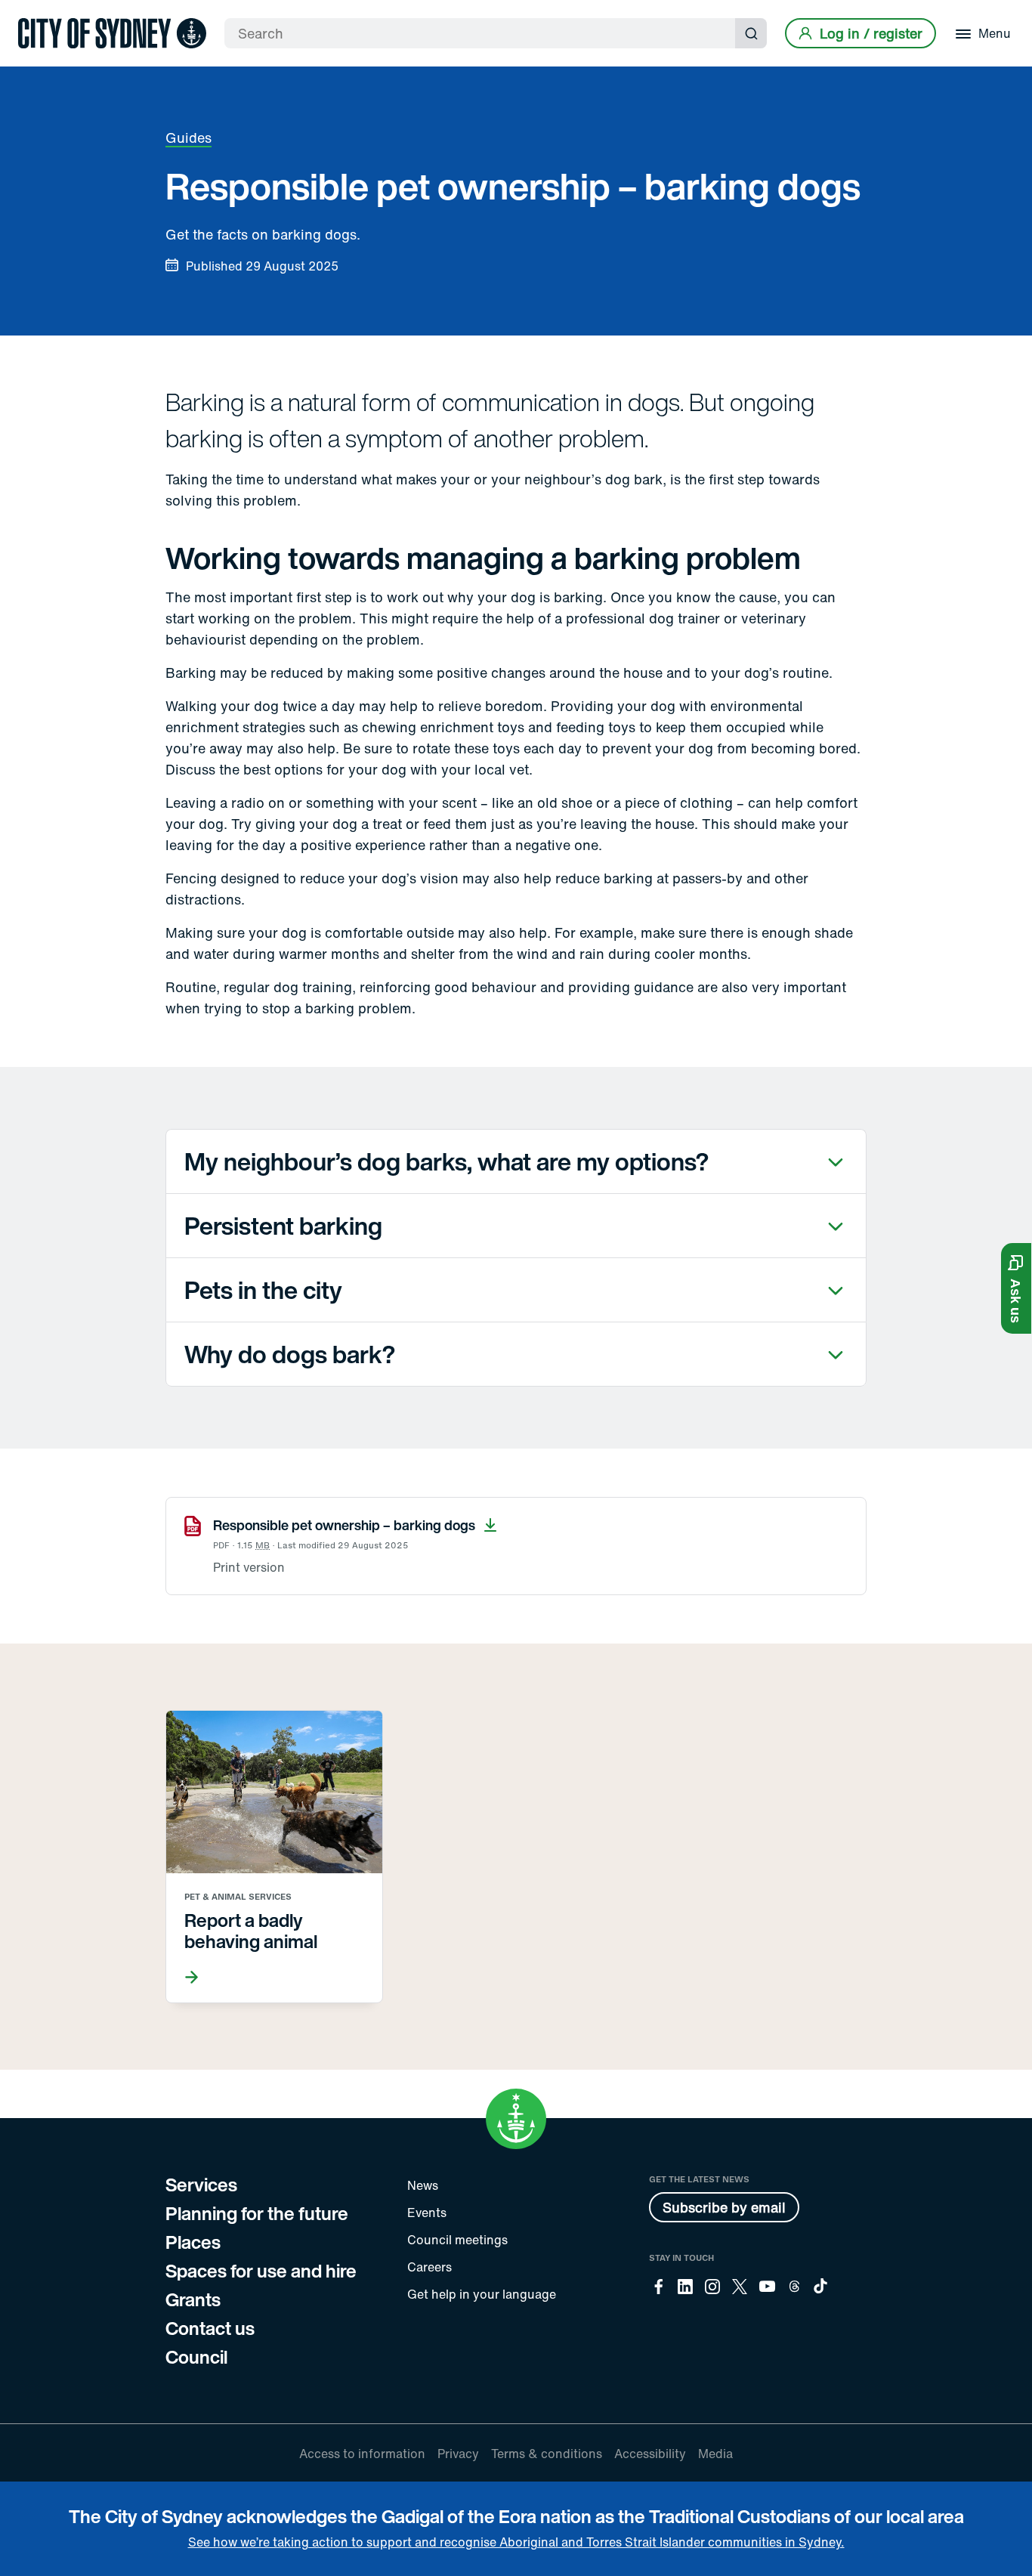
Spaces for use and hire (261, 2271)
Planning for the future (257, 2213)
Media (715, 2454)
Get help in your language (482, 2294)
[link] (112, 33)
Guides (188, 138)
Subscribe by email (724, 2207)
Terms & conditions (547, 2454)
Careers (429, 2267)
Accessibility (650, 2454)
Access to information (362, 2454)
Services (201, 2185)
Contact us (210, 2328)
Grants (193, 2299)
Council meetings (457, 2240)
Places (193, 2242)
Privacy (458, 2454)
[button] (1016, 1288)
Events (427, 2213)
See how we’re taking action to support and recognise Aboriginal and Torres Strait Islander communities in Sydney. (516, 2542)
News (423, 2185)
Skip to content (39, 13)
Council (196, 2357)
